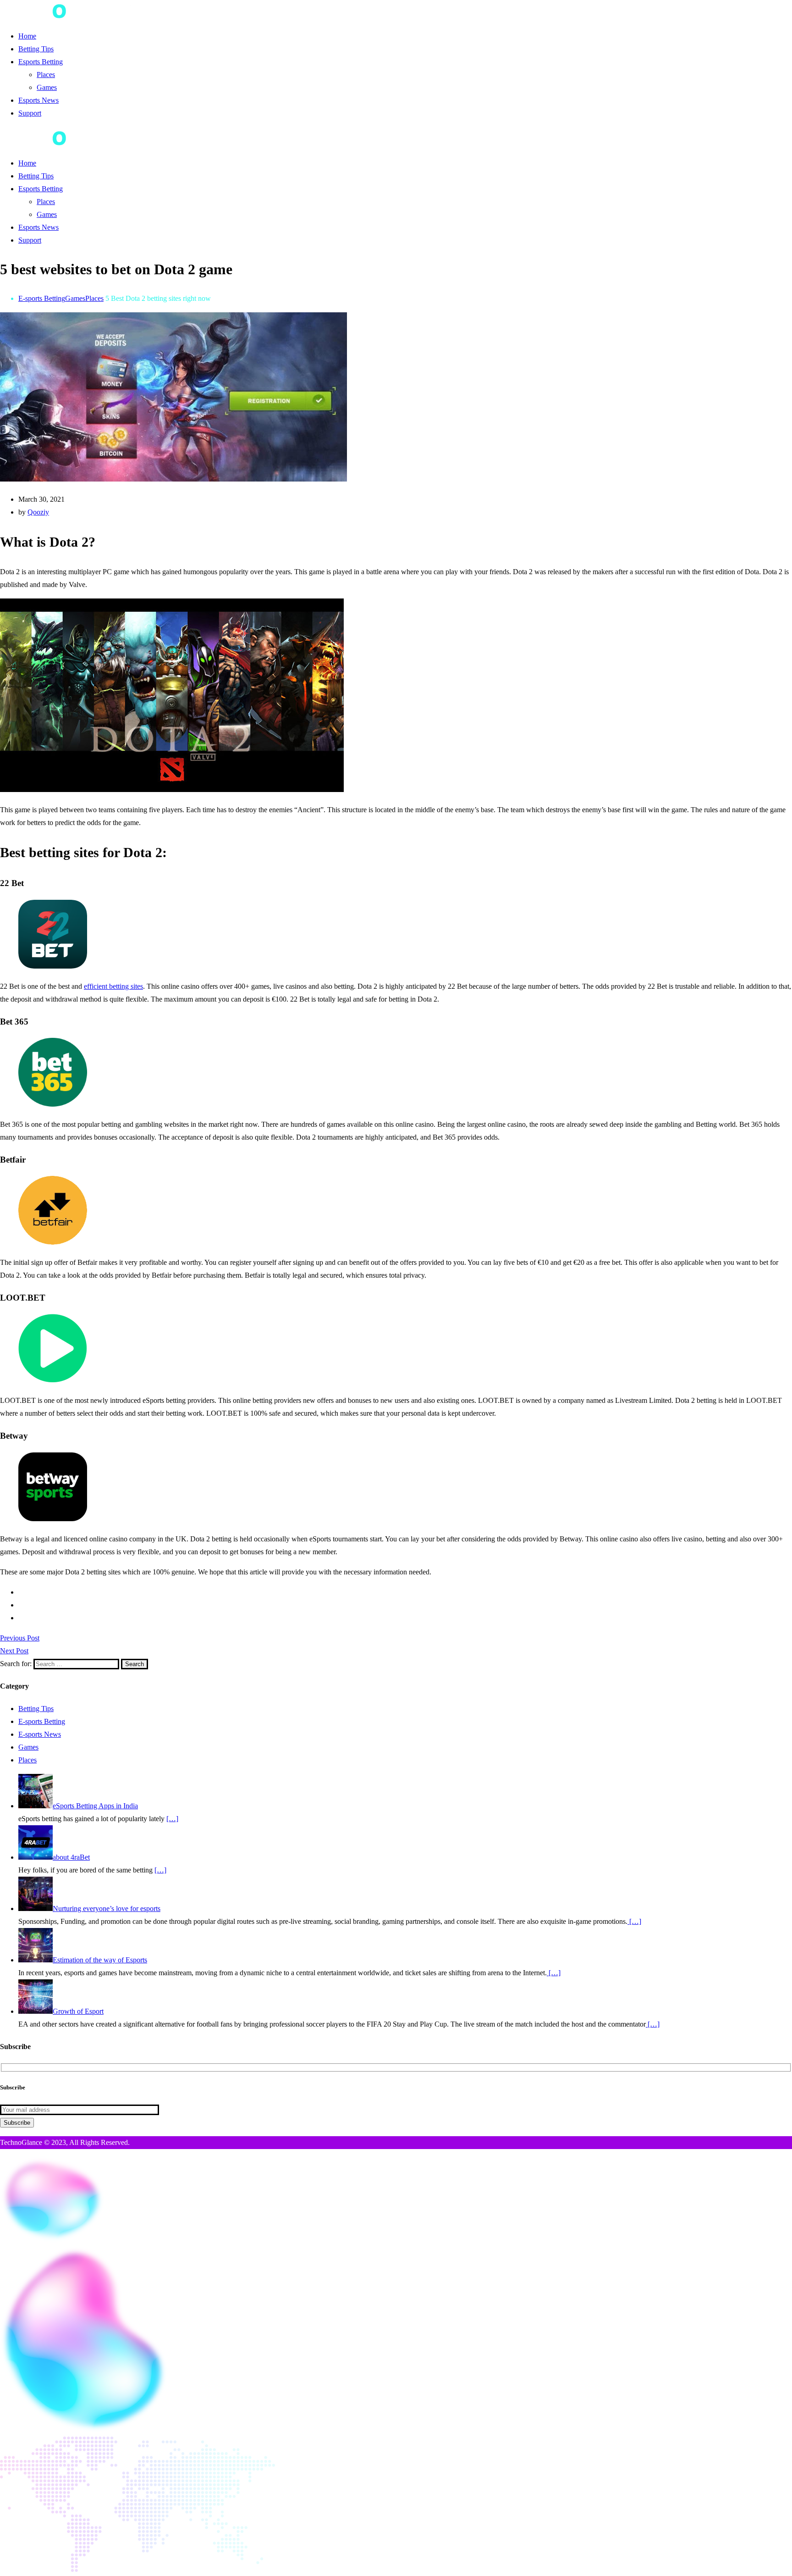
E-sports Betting (42, 298)
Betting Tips (36, 49)
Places (46, 75)
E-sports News (40, 1734)
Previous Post (20, 1638)
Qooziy (38, 512)
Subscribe (17, 2123)
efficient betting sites (113, 986)
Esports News (38, 100)
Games (47, 87)
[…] (172, 1819)
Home (27, 36)
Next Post (14, 1651)
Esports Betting (41, 62)
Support (30, 113)
